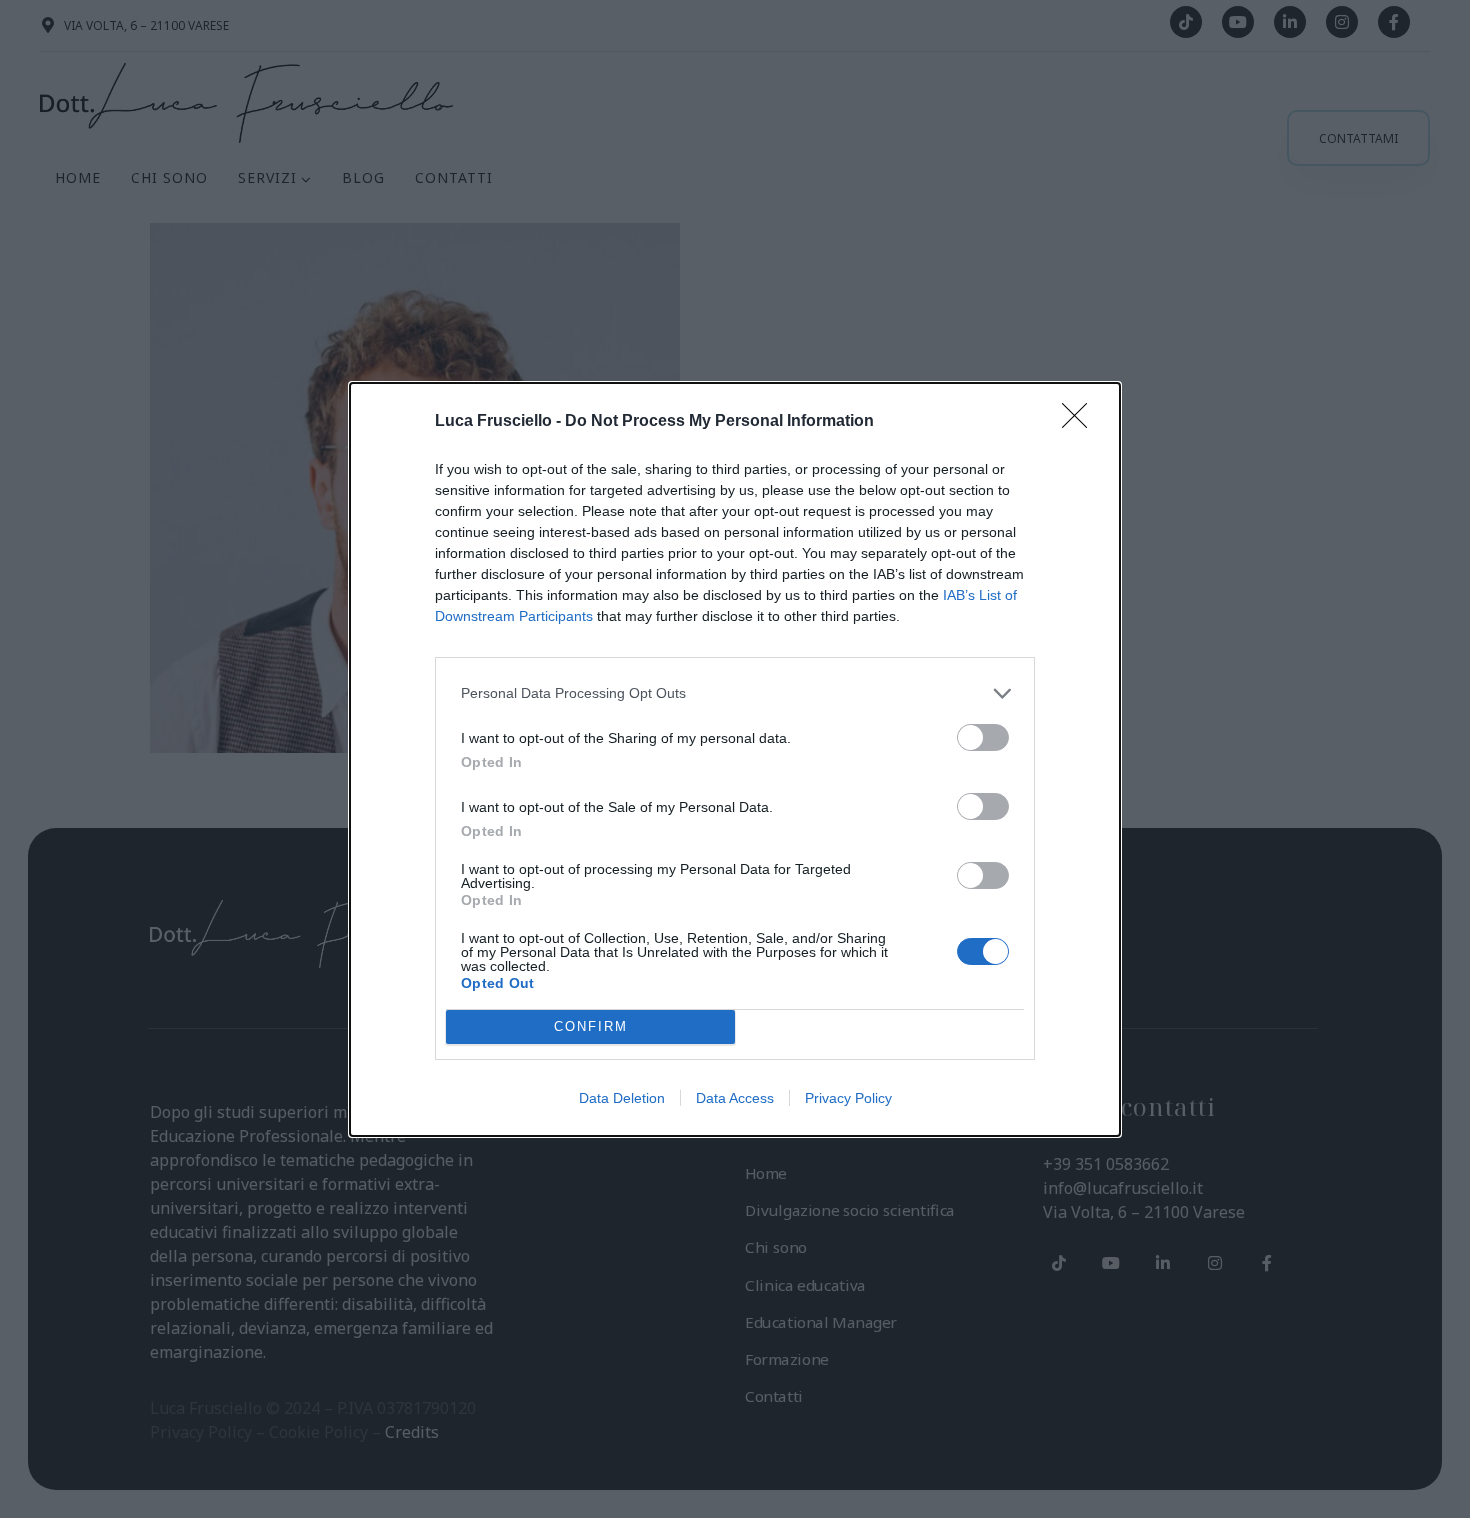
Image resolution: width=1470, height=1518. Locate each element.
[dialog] (735, 759)
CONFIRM (591, 1026)
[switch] (983, 737)
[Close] (1081, 422)
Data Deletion (622, 1098)
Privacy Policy (848, 1098)
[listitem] (735, 693)
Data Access (735, 1098)
